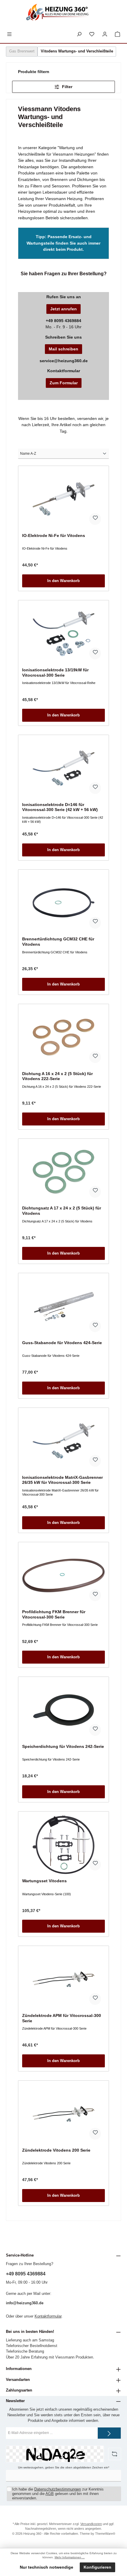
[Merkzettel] (92, 34)
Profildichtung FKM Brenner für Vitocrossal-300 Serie (54, 1614)
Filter (67, 87)
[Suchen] (79, 34)
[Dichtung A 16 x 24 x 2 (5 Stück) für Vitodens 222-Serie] (63, 1037)
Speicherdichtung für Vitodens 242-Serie (63, 1746)
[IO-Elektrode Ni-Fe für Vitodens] (63, 499)
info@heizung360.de (25, 2303)
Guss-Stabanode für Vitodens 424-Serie (62, 1343)
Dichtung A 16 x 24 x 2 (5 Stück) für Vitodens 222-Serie (57, 1076)
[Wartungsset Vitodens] (63, 1845)
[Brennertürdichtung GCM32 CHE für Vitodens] (63, 903)
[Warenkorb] (118, 34)
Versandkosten (91, 2524)
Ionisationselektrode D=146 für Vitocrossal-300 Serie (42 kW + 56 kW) (60, 807)
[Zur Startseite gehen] (63, 14)
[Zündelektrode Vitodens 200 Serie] (63, 2114)
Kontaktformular (48, 2316)
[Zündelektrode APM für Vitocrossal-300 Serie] (63, 1979)
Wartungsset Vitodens (44, 1881)
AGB (50, 2494)
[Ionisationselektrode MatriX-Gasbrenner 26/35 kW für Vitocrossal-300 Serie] (63, 1441)
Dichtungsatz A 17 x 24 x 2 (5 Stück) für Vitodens (62, 1211)
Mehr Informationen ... (70, 2557)
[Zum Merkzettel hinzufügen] (95, 519)
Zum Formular (64, 383)
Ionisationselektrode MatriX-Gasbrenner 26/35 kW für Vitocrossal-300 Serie (62, 1480)
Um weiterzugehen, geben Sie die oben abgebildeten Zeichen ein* (64, 2467)
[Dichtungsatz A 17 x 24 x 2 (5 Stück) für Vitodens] (63, 1172)
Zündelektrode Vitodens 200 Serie (56, 2150)
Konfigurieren (97, 2567)
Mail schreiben (63, 349)
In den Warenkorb (63, 581)
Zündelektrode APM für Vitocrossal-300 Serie (62, 2018)
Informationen (19, 2369)
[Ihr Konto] (105, 34)
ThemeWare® (105, 2534)
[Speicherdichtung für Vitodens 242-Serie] (63, 1710)
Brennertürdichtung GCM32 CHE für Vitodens (58, 942)
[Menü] (9, 34)
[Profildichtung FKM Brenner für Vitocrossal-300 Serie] (63, 1575)
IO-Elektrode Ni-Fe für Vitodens (54, 535)
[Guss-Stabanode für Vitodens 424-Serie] (63, 1306)
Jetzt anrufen (63, 309)
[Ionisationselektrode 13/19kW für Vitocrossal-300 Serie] (63, 634)
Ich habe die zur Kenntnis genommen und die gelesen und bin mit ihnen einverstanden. (58, 2494)
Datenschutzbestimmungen (58, 2489)
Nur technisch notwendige (47, 2567)
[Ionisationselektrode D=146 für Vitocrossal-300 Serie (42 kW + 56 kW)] (63, 768)
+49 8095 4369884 (26, 2274)
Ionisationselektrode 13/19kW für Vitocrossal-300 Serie (55, 673)
